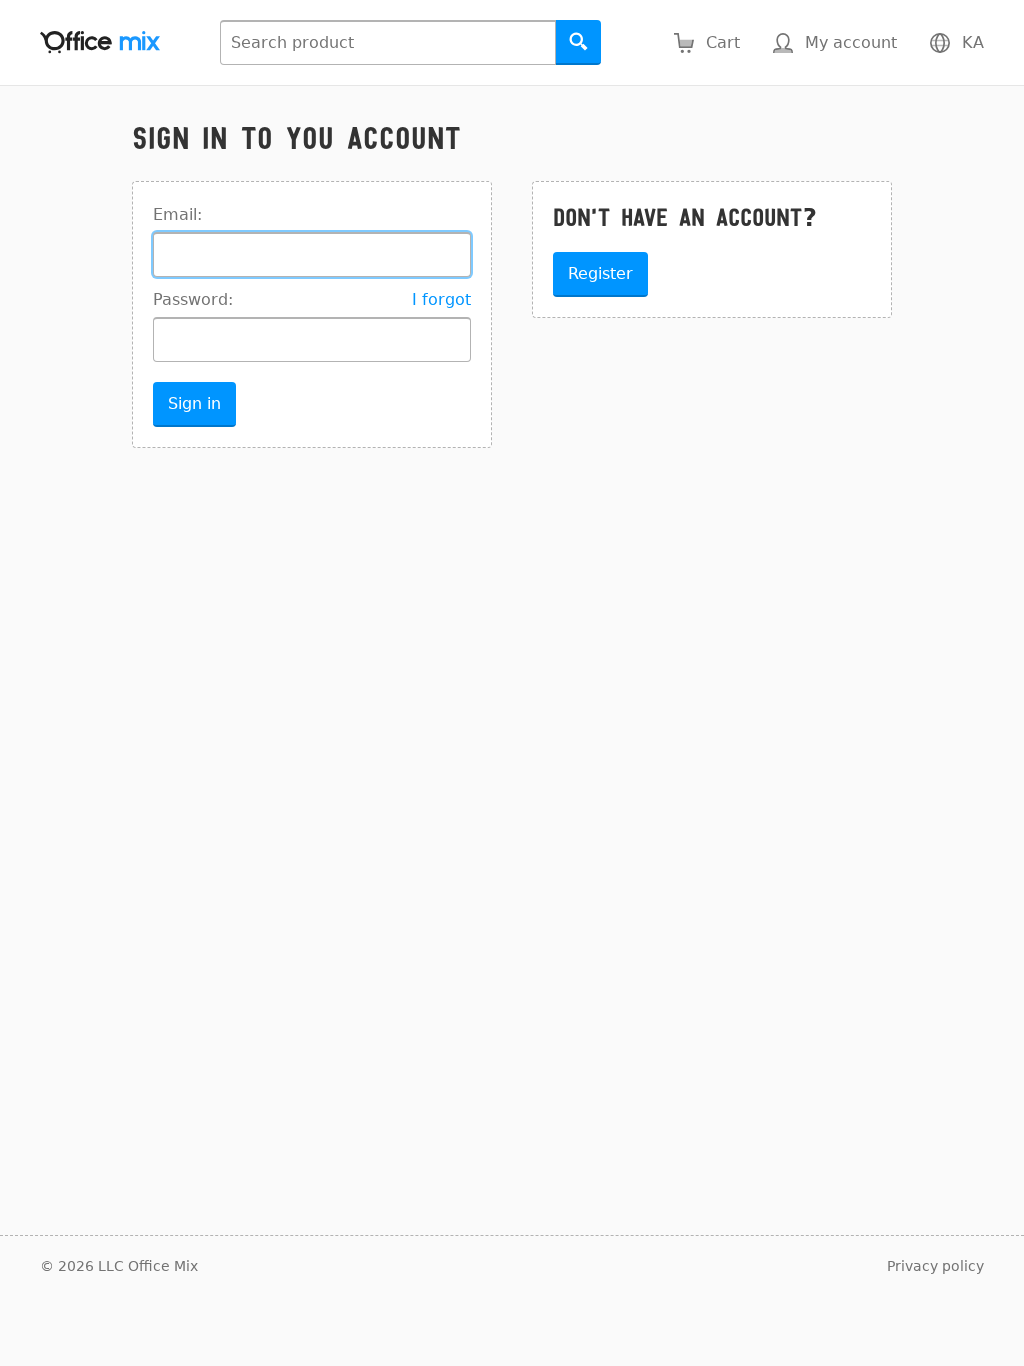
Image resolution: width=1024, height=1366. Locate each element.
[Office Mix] (100, 42)
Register (600, 273)
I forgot (441, 299)
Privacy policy (935, 1266)
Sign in (194, 403)
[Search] (578, 42)
